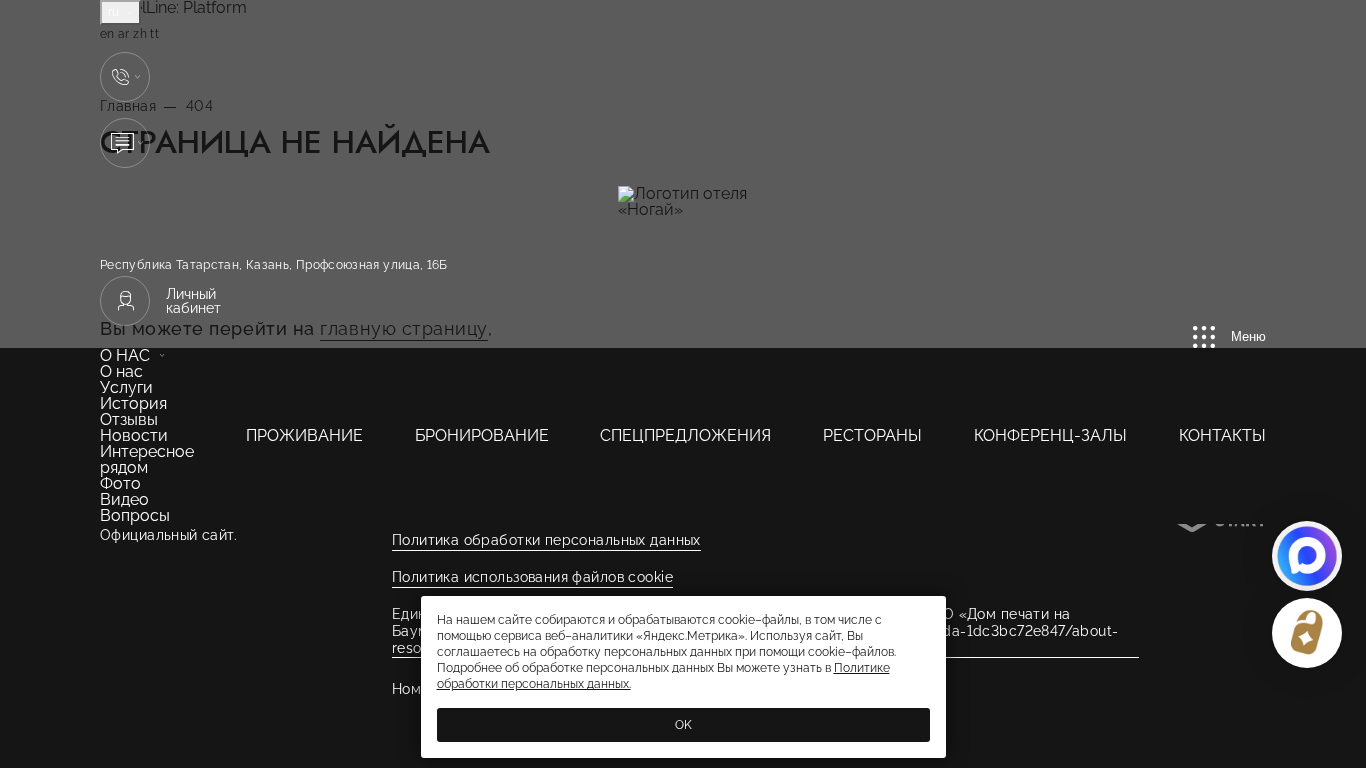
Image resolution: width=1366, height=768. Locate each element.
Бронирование (482, 435)
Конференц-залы (1050, 435)
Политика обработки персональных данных (546, 540)
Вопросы (135, 515)
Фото (120, 483)
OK (683, 725)
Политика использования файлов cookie (532, 577)
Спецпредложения (685, 435)
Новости (134, 435)
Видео (124, 499)
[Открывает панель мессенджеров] (125, 77)
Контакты (1222, 435)
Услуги (126, 387)
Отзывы (129, 419)
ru (115, 12)
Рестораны (872, 435)
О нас (125, 355)
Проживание (304, 435)
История (133, 403)
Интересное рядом (147, 459)
